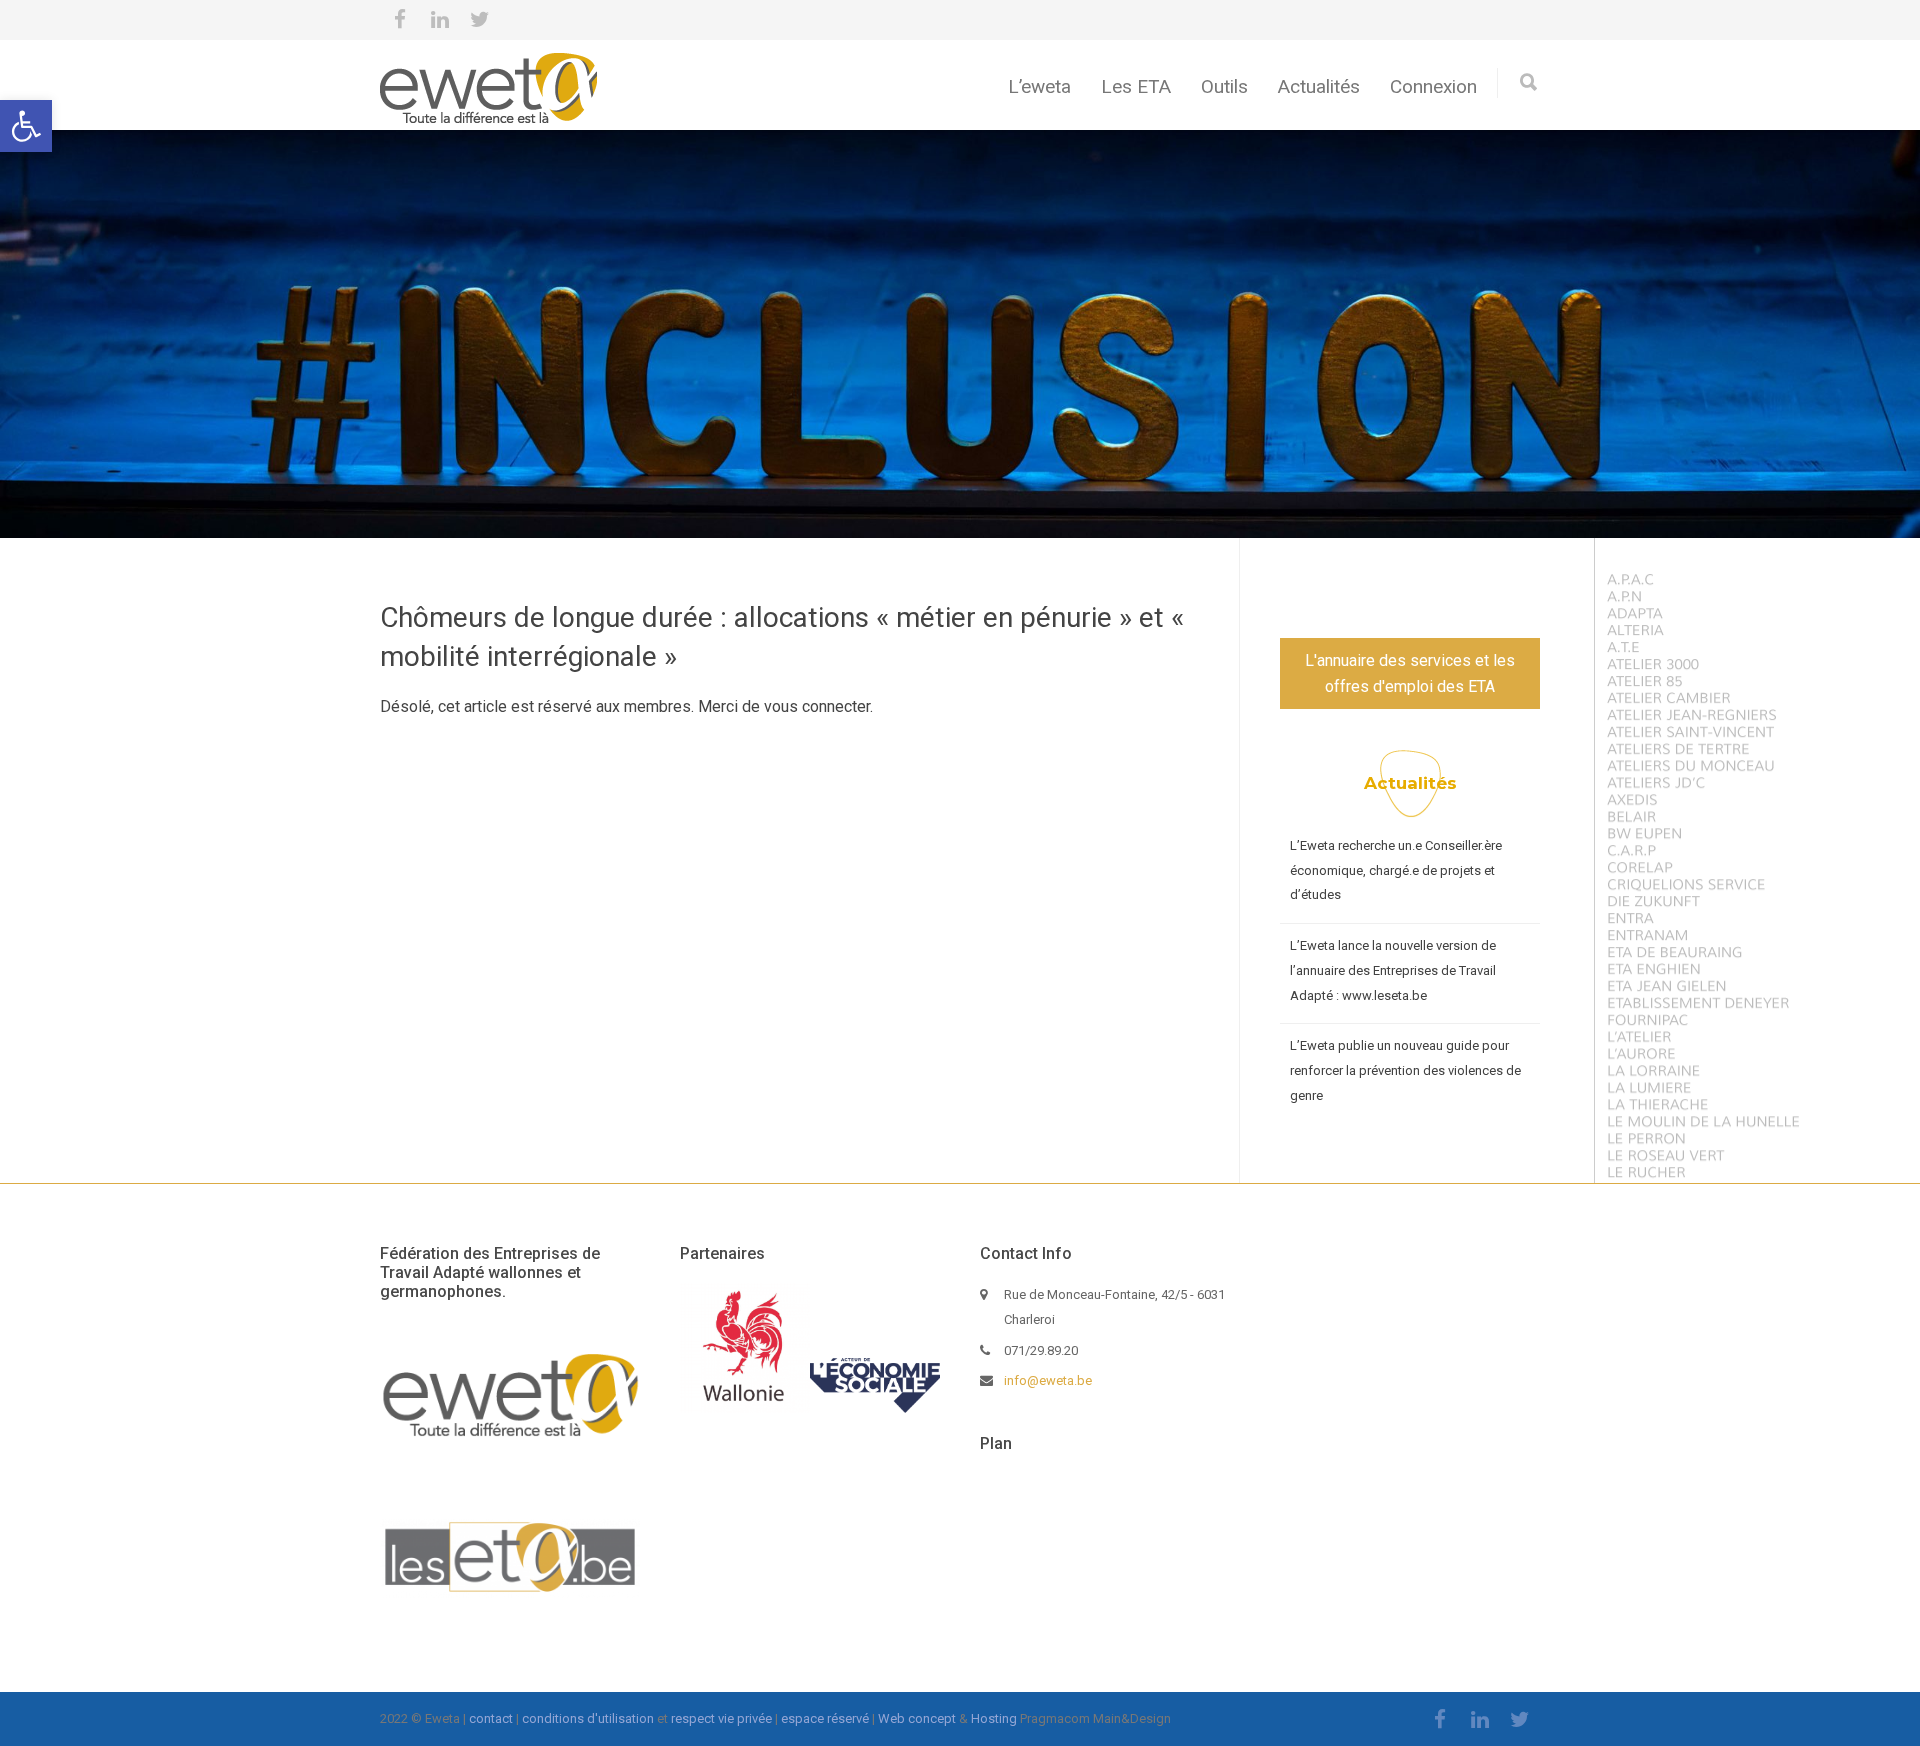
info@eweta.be (1048, 1380)
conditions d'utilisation (588, 1718)
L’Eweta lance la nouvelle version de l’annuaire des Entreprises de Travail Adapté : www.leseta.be (1393, 970)
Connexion (1433, 86)
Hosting (994, 1718)
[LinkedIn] (440, 20)
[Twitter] (480, 20)
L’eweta (1039, 86)
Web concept (917, 1718)
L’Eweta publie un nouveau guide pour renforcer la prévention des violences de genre (1405, 1070)
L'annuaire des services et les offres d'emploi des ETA (1410, 673)
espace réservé (825, 1718)
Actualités (1319, 86)
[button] (26, 126)
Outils (1224, 86)
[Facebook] (400, 20)
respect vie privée (721, 1718)
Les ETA (1136, 86)
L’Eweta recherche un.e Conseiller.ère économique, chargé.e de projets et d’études (1396, 870)
